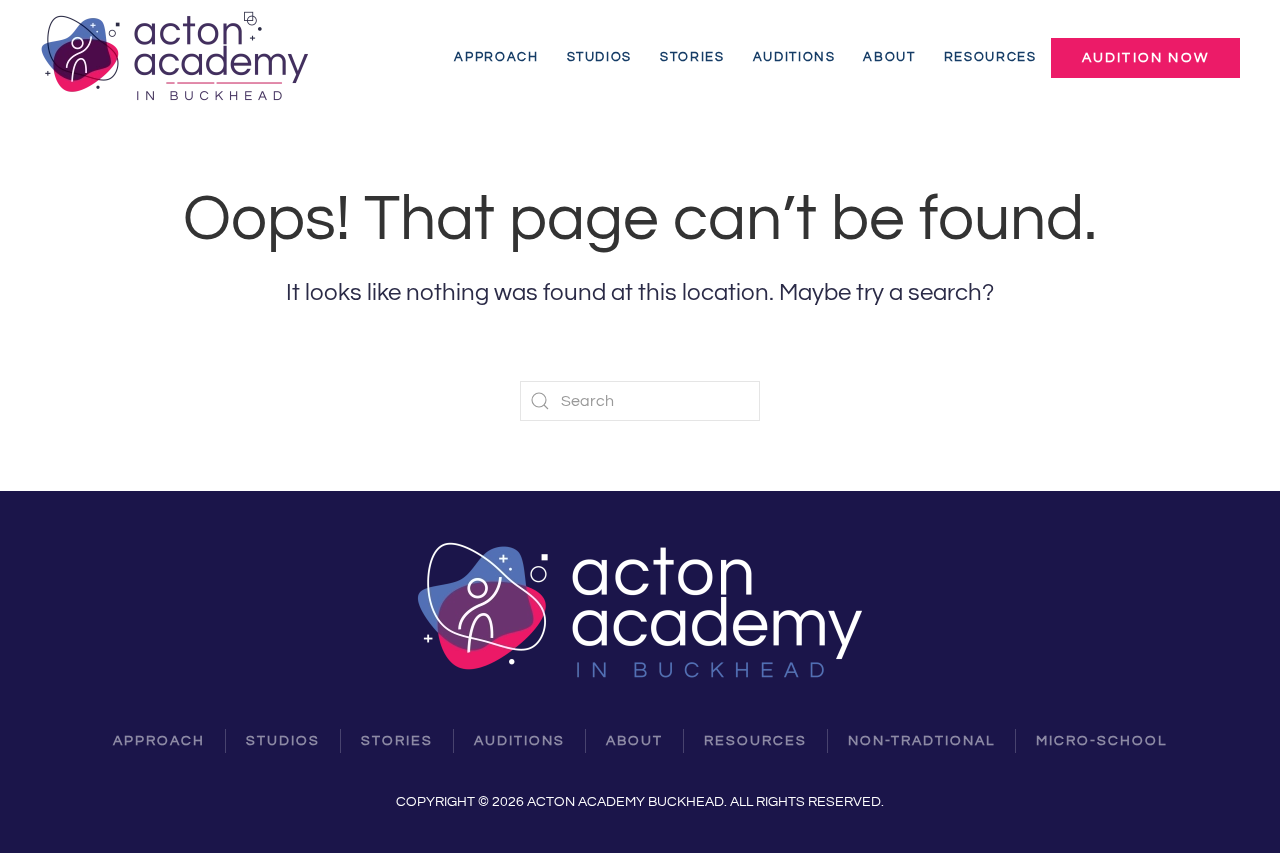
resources (755, 741)
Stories (692, 57)
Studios (600, 57)
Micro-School (1101, 741)
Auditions (794, 57)
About (889, 57)
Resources (990, 57)
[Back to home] (178, 57)
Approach (496, 57)
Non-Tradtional (921, 741)
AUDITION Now (1145, 58)
